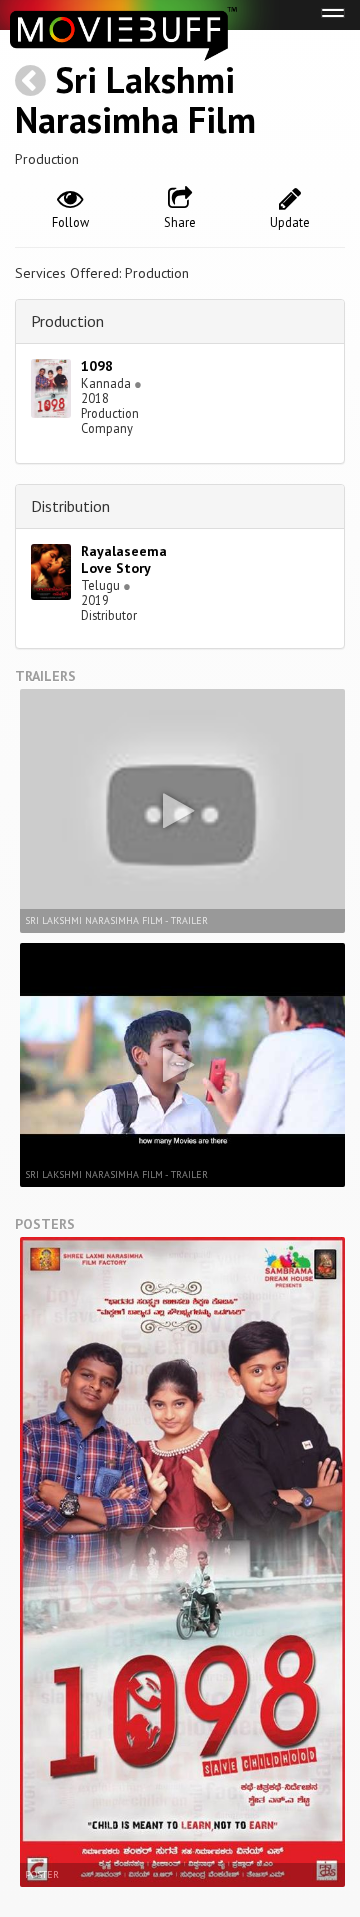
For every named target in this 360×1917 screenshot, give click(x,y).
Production (67, 321)
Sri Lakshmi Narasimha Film (135, 99)
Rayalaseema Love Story (124, 559)
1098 (97, 366)
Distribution (70, 506)
